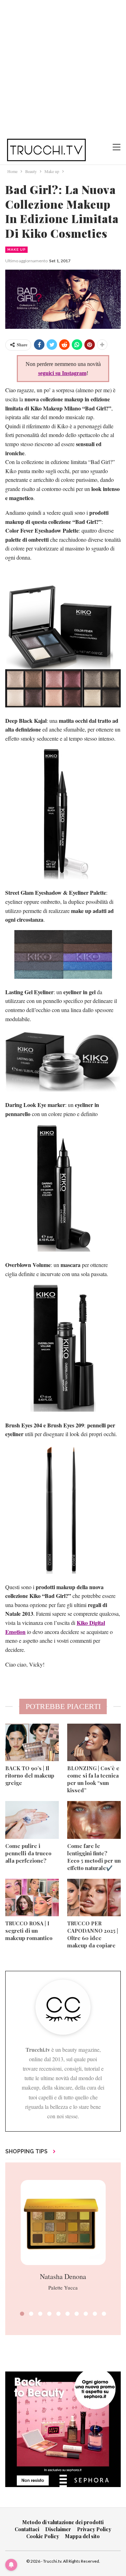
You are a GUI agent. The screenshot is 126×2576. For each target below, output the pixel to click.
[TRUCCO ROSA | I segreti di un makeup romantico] (32, 1898)
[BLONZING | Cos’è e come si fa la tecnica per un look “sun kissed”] (94, 1742)
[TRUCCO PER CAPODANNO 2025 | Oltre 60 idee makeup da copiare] (94, 1898)
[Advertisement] (63, 67)
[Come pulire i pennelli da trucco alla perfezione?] (32, 1820)
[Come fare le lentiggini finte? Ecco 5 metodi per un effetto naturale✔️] (94, 1820)
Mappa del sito (82, 2536)
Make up (16, 250)
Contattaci (27, 2529)
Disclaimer (58, 2529)
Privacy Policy (94, 2529)
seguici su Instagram (62, 373)
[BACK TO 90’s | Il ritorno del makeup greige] (32, 1742)
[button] (22, 2314)
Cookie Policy (43, 2536)
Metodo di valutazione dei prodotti (63, 2522)
